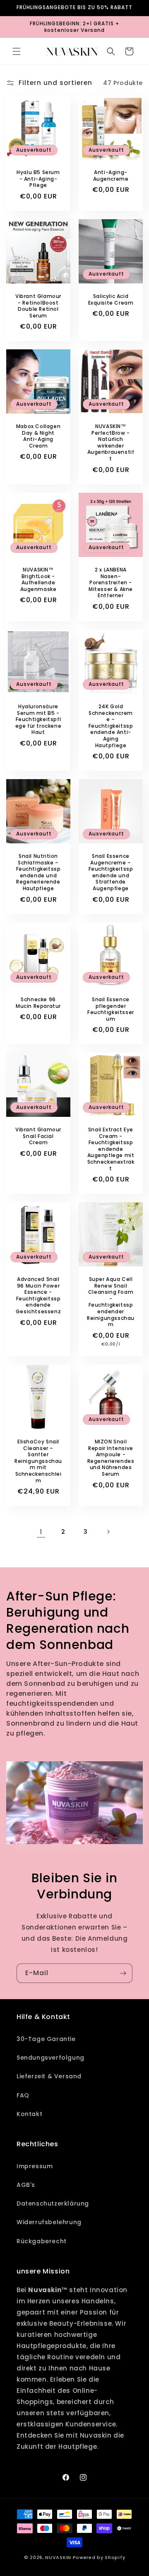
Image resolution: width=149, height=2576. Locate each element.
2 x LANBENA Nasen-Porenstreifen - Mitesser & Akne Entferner (111, 583)
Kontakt (29, 2114)
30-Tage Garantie (46, 2039)
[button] (17, 51)
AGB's (26, 2185)
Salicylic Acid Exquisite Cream (111, 299)
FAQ (23, 2095)
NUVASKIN (58, 2557)
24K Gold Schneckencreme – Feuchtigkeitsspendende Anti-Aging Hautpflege (111, 726)
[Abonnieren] (123, 1973)
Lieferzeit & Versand (49, 2076)
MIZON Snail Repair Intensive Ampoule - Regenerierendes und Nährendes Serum (111, 1458)
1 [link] (41, 1532)
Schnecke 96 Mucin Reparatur (38, 1003)
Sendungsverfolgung (50, 2058)
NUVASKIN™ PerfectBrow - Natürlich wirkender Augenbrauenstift (111, 443)
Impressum (35, 2166)
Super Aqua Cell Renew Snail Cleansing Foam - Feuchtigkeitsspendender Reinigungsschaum (111, 1302)
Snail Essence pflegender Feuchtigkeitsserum (111, 1009)
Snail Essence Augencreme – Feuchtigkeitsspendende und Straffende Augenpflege (111, 872)
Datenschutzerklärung (53, 2203)
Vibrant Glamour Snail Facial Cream (38, 1136)
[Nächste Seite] (108, 1532)
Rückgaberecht (42, 2241)
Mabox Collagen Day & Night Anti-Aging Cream (38, 436)
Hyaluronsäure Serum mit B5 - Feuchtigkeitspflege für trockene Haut (38, 719)
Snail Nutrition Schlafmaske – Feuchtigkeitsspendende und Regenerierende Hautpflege (38, 872)
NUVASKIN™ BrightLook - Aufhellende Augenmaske (38, 579)
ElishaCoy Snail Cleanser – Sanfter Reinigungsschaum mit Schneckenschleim (38, 1461)
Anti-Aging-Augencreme (111, 176)
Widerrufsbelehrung (49, 2222)
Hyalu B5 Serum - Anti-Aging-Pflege (38, 179)
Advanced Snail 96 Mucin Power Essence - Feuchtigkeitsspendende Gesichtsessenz (38, 1295)
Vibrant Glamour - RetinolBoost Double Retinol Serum (38, 306)
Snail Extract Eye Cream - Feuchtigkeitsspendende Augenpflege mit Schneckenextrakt (111, 1149)
